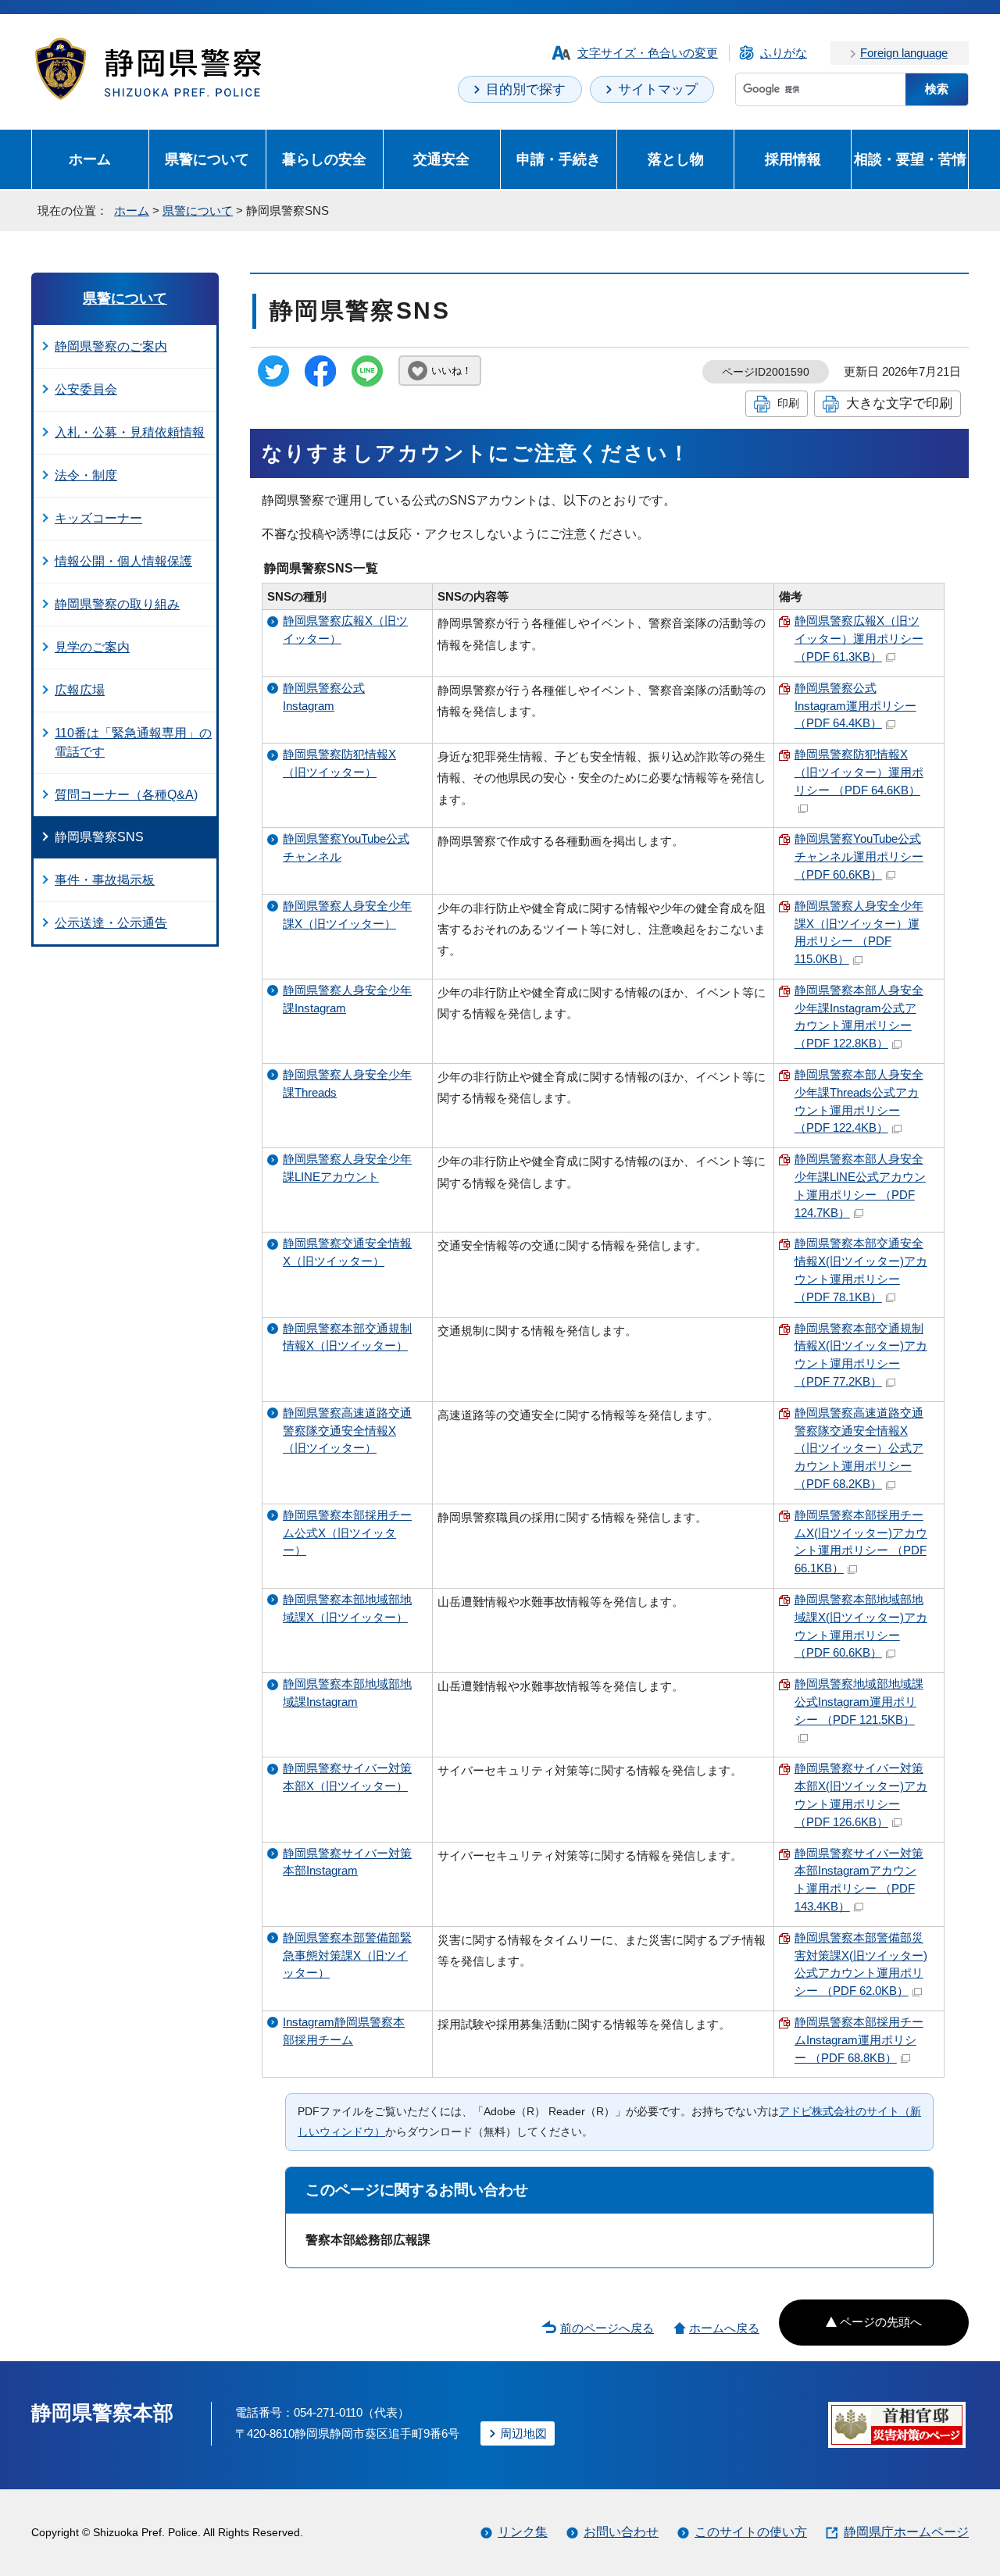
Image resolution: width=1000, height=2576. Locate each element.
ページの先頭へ (881, 2322)
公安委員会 (86, 389)
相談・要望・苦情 (910, 159)
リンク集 (523, 2532)
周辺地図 (523, 2433)
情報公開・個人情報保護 (123, 561)
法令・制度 (86, 475)
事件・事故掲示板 (105, 880)
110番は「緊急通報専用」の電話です (133, 742)
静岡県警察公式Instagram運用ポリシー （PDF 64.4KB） (855, 706)
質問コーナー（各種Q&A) (126, 795)
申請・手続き (559, 159)
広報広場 (80, 690)
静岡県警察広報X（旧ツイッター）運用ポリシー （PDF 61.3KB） (859, 639)
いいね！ (452, 371)
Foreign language (904, 53)
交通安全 (441, 159)
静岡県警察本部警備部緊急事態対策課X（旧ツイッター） (347, 1955)
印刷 (788, 403)
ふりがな (784, 53)
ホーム (90, 159)
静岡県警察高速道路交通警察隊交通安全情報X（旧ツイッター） (347, 1431)
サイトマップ (658, 89)
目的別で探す (526, 89)
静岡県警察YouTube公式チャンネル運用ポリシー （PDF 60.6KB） (859, 856)
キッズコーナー (98, 518)
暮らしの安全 (324, 159)
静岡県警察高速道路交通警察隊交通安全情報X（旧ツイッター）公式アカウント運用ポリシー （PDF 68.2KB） (859, 1448)
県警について (207, 159)
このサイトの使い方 (751, 2532)
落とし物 (676, 159)
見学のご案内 (92, 647)
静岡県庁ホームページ (906, 2532)
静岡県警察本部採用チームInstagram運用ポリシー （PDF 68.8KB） (859, 2040)
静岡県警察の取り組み (117, 604)
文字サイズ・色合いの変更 (648, 53)
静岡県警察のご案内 (111, 346)
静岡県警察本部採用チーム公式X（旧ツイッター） (347, 1533)
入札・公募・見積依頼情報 (130, 432)
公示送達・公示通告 (111, 923)
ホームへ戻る (724, 2328)
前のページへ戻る (607, 2328)
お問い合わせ (621, 2532)
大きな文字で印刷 (899, 403)
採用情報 (793, 159)
